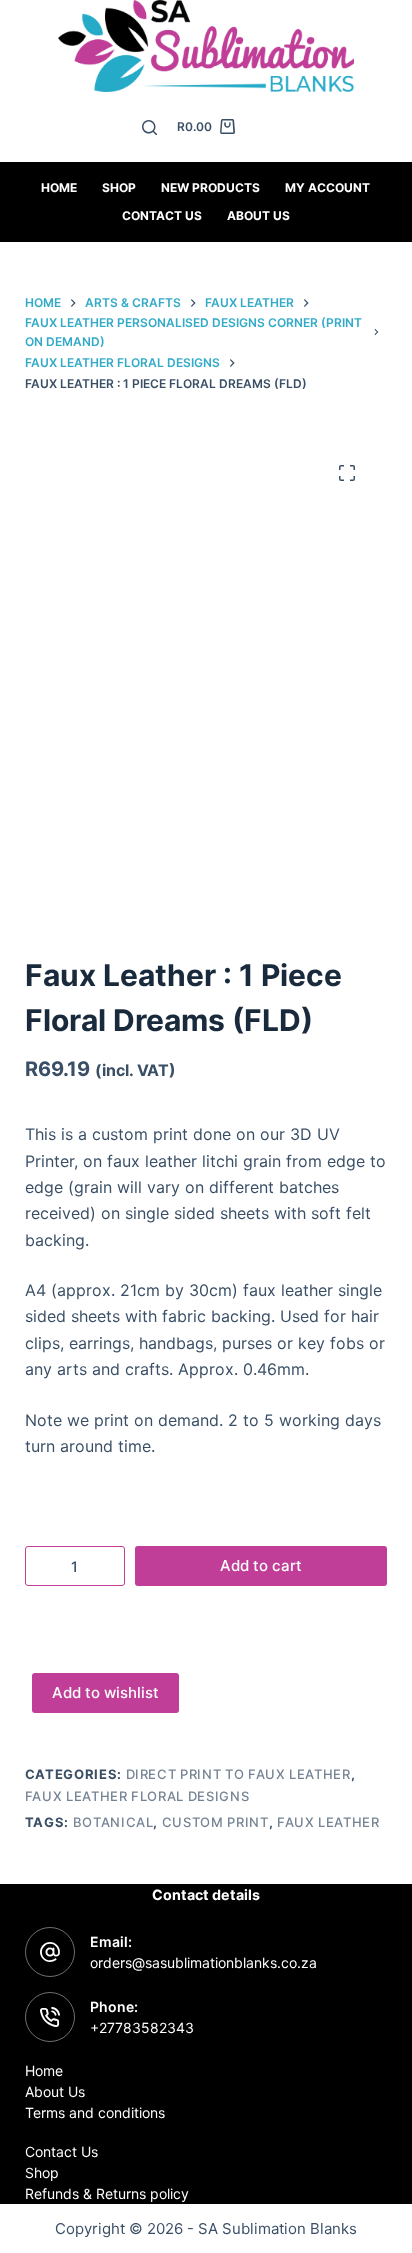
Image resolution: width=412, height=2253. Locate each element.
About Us (258, 215)
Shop (119, 187)
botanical (113, 1822)
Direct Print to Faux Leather (238, 1774)
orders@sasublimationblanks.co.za (203, 1962)
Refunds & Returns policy (107, 2193)
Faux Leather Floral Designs (137, 1796)
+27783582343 (142, 2027)
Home (59, 187)
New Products (210, 187)
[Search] (149, 127)
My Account (327, 187)
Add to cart (261, 1565)
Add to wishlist (105, 1692)
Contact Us (61, 2151)
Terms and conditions (95, 2112)
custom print (215, 1822)
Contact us (162, 215)
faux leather (328, 1822)
